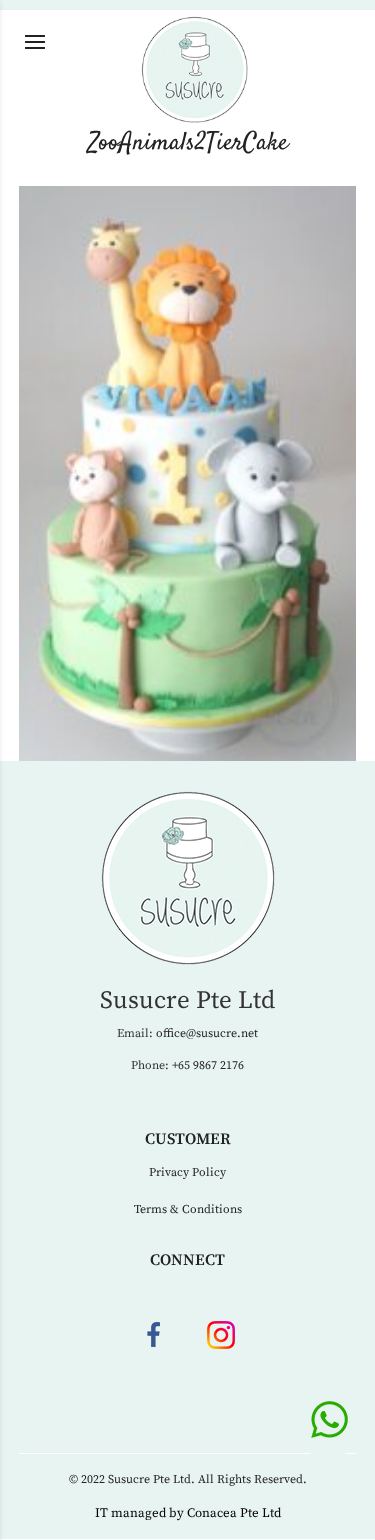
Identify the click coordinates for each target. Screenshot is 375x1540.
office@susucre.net (207, 1033)
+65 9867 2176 (208, 1065)
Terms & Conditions (188, 1209)
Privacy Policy (187, 1172)
